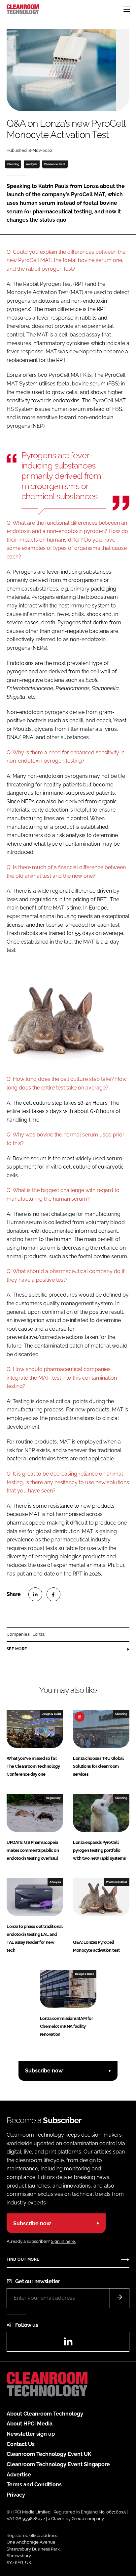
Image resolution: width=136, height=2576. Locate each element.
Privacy (16, 2495)
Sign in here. (63, 2241)
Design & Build (51, 1714)
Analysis (32, 164)
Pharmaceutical (55, 164)
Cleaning (13, 164)
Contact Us (21, 2444)
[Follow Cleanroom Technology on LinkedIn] (68, 2344)
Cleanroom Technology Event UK (49, 2454)
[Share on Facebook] (53, 1594)
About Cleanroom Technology (45, 2414)
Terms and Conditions (34, 2485)
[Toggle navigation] (127, 9)
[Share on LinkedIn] (35, 1594)
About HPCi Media (30, 2424)
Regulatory (53, 1798)
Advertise (19, 2475)
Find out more (23, 2259)
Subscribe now (44, 2071)
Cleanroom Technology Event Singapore (58, 2464)
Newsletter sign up (31, 2434)
